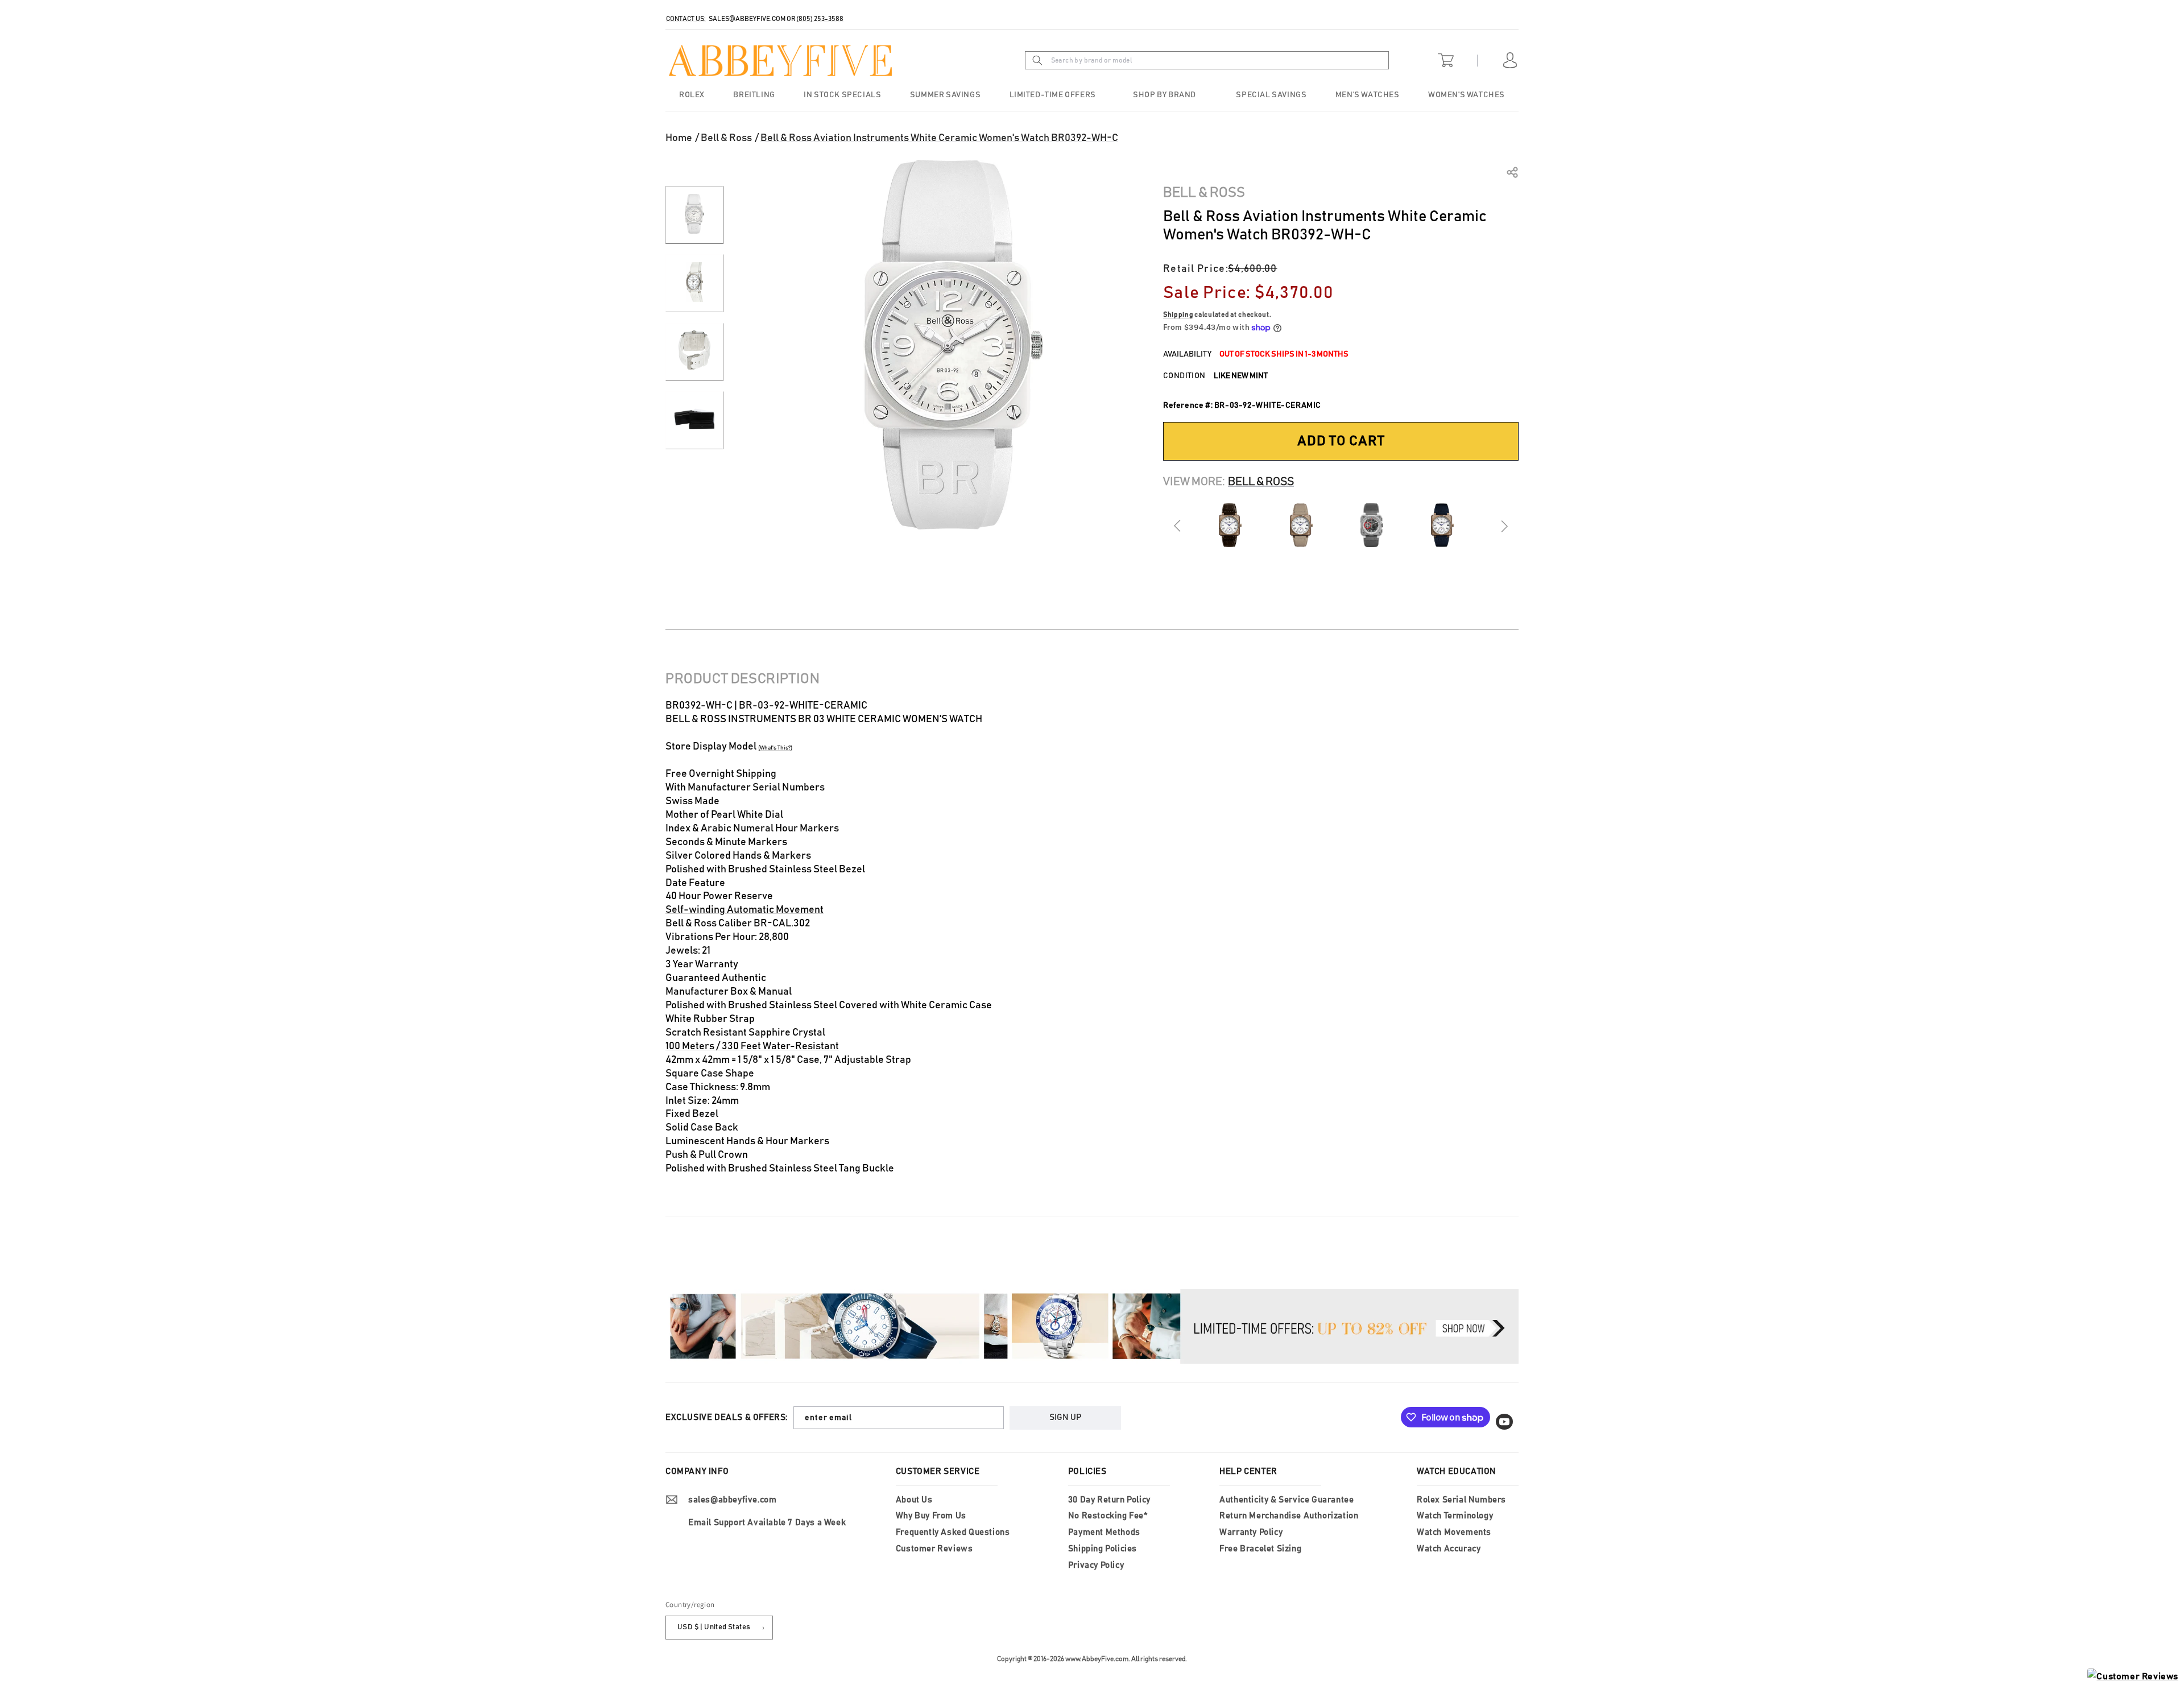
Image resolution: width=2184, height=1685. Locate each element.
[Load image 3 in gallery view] (694, 352)
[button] (1166, 95)
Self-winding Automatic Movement (744, 910)
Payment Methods (1104, 1532)
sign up (1065, 1417)
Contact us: (686, 19)
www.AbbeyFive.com (1097, 1659)
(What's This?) (775, 748)
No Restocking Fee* (1108, 1516)
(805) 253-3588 (820, 19)
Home (679, 138)
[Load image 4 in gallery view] (694, 420)
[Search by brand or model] (1037, 60)
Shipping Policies (1103, 1549)
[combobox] (1224, 60)
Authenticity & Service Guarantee (1287, 1500)
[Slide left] (1178, 526)
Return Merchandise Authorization (1289, 1516)
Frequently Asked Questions (953, 1532)
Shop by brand (1165, 95)
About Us (914, 1500)
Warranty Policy (1251, 1532)
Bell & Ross (726, 138)
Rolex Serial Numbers (1461, 1500)
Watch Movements (1454, 1532)
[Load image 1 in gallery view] (694, 215)
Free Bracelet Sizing (1260, 1549)
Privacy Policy (1096, 1565)
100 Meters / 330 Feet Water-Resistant (752, 1046)
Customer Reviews (934, 1549)
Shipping (1178, 314)
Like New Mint (1241, 376)
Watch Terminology (1455, 1516)
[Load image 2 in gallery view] (694, 283)
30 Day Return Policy (1109, 1500)
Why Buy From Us (931, 1516)
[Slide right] (1504, 526)
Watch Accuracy (1449, 1549)
